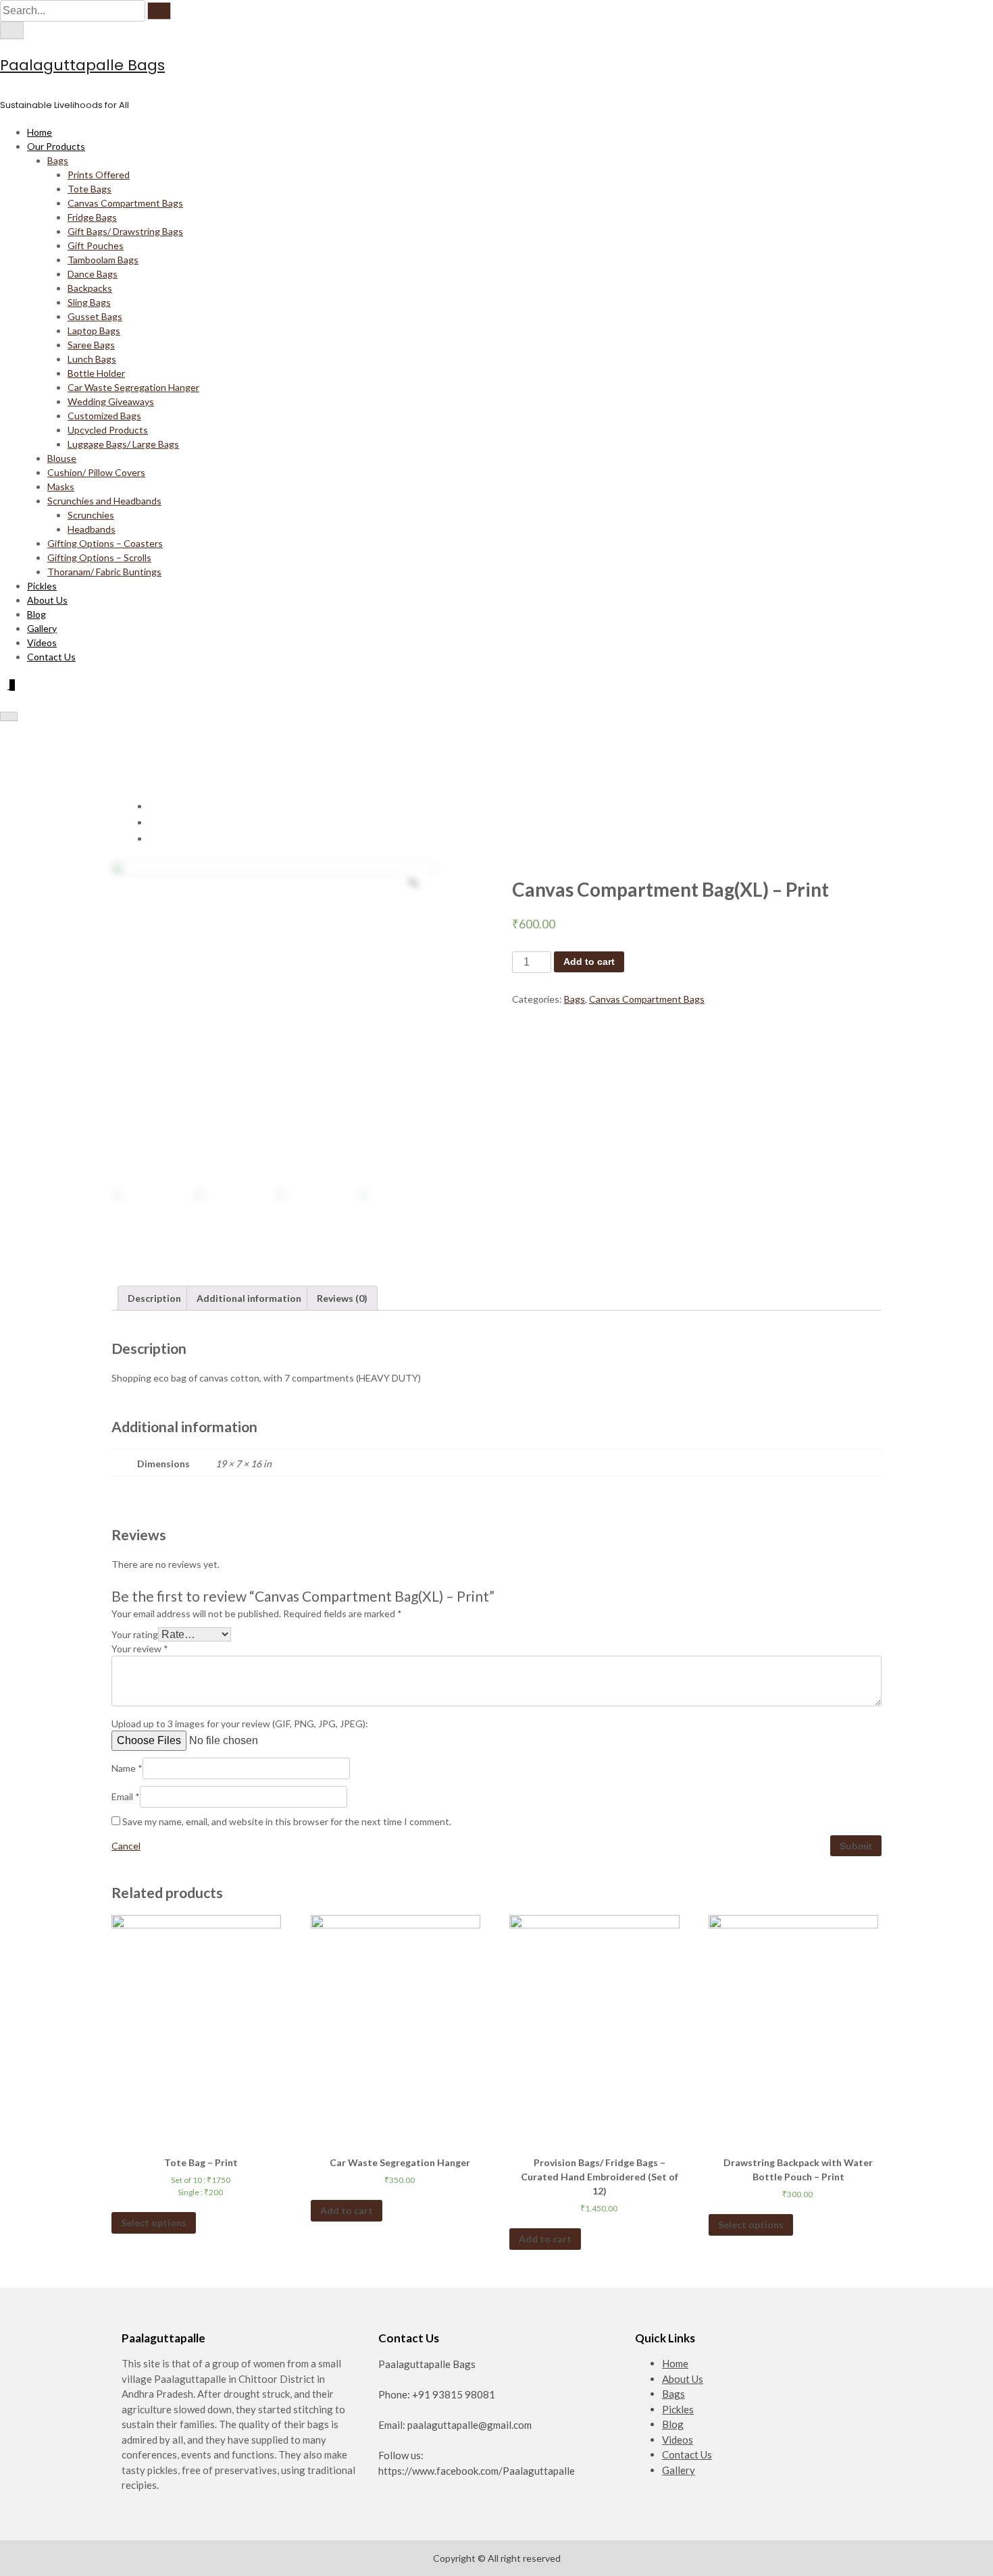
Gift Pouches (96, 245)
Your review (140, 1649)
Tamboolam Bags (103, 260)
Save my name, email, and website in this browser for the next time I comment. (287, 1821)
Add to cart (589, 962)
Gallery (42, 628)
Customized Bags (104, 416)
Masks (61, 487)
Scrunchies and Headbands (104, 501)
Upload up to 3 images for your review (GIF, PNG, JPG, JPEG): (240, 1724)
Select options (154, 2223)
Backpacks (90, 288)
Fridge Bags (92, 217)
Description (154, 1298)
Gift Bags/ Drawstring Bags (125, 231)
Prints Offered (99, 175)
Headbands (92, 529)
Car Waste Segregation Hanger (133, 387)
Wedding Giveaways (111, 401)
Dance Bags (93, 274)
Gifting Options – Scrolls (99, 557)
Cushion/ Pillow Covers (96, 472)
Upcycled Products (108, 430)
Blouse (62, 458)
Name (127, 1768)
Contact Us (51, 657)
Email (126, 1796)
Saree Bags (91, 345)
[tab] (154, 1298)
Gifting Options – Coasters (105, 543)
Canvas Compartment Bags (125, 203)
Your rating (135, 1634)
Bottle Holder (96, 373)
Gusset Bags (95, 316)
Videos (42, 642)
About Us (47, 600)
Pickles (42, 586)
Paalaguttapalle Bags (82, 65)
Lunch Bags (92, 359)
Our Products (56, 146)
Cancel (126, 1846)
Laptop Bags (94, 331)
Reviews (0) (342, 1298)
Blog (36, 614)
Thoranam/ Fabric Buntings (104, 572)
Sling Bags (89, 302)
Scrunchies (91, 515)
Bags (58, 160)
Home (40, 132)
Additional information (249, 1298)
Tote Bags (90, 189)
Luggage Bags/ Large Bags (123, 444)
